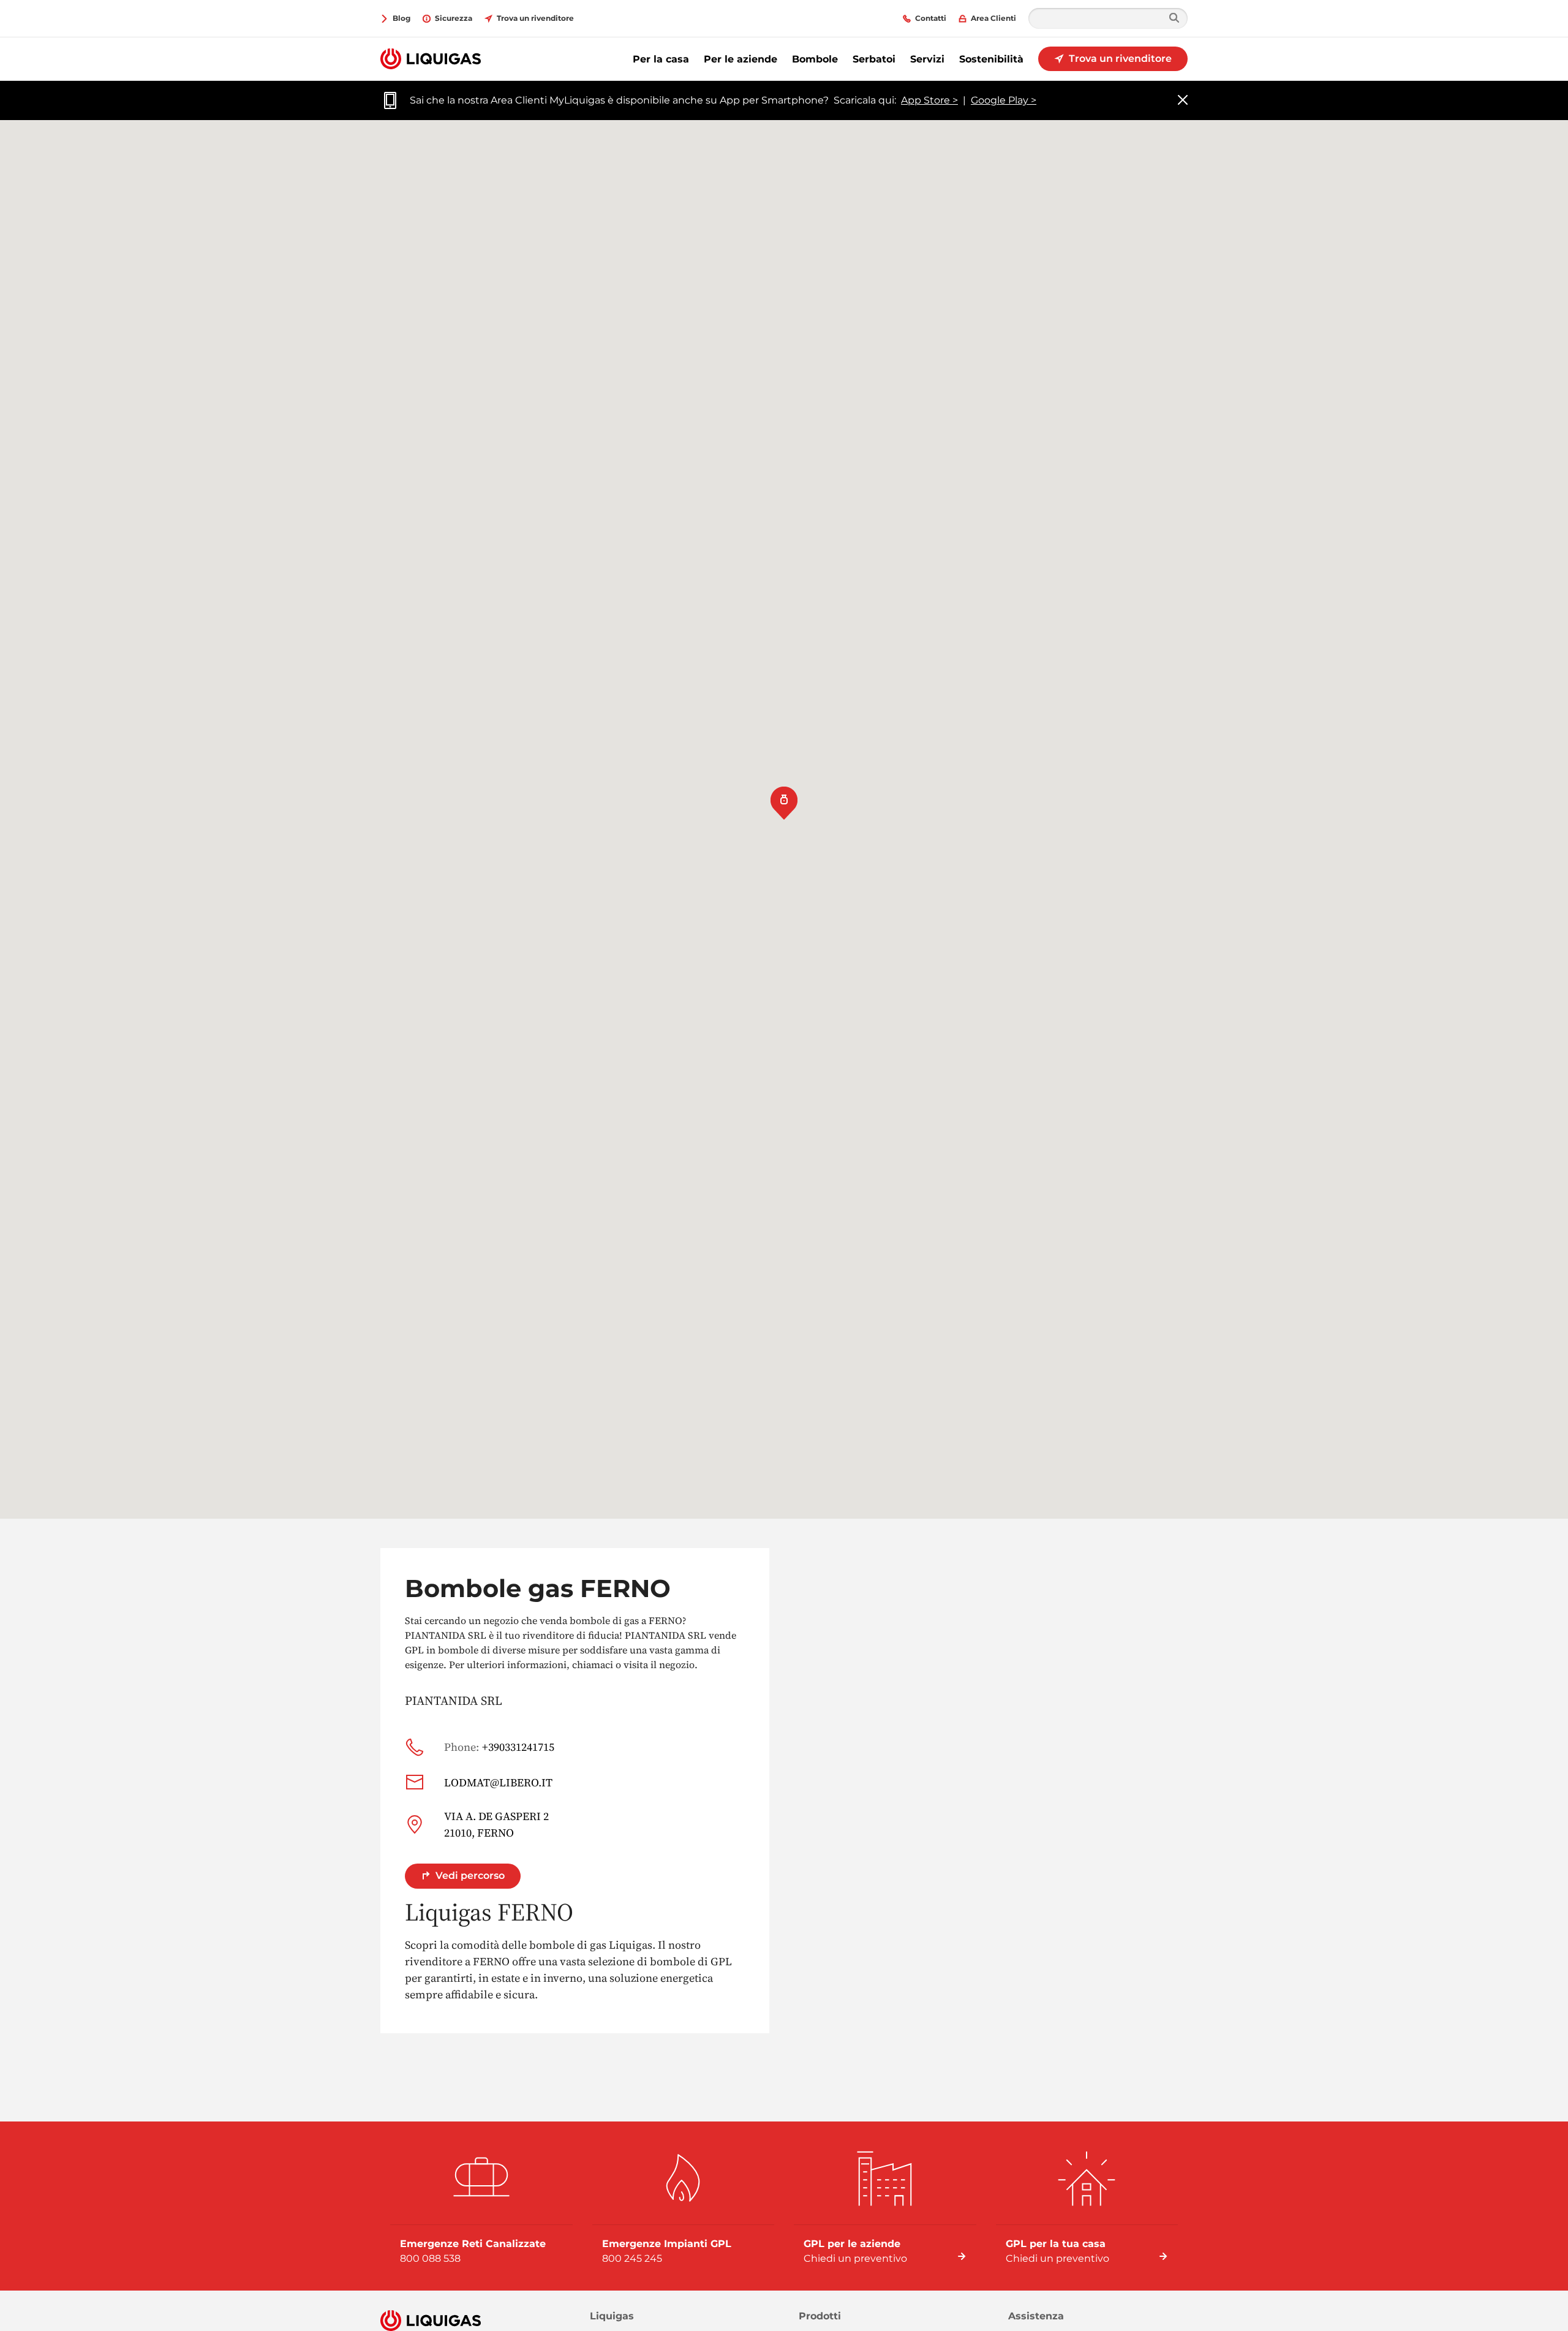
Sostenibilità (991, 59)
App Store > (929, 100)
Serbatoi (874, 59)
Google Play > (1004, 100)
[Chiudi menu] (1183, 101)
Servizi (927, 59)
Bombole (815, 59)
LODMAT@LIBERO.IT (498, 1782)
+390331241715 (499, 1747)
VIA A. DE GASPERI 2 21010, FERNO (496, 1824)
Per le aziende (741, 59)
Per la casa (661, 59)
